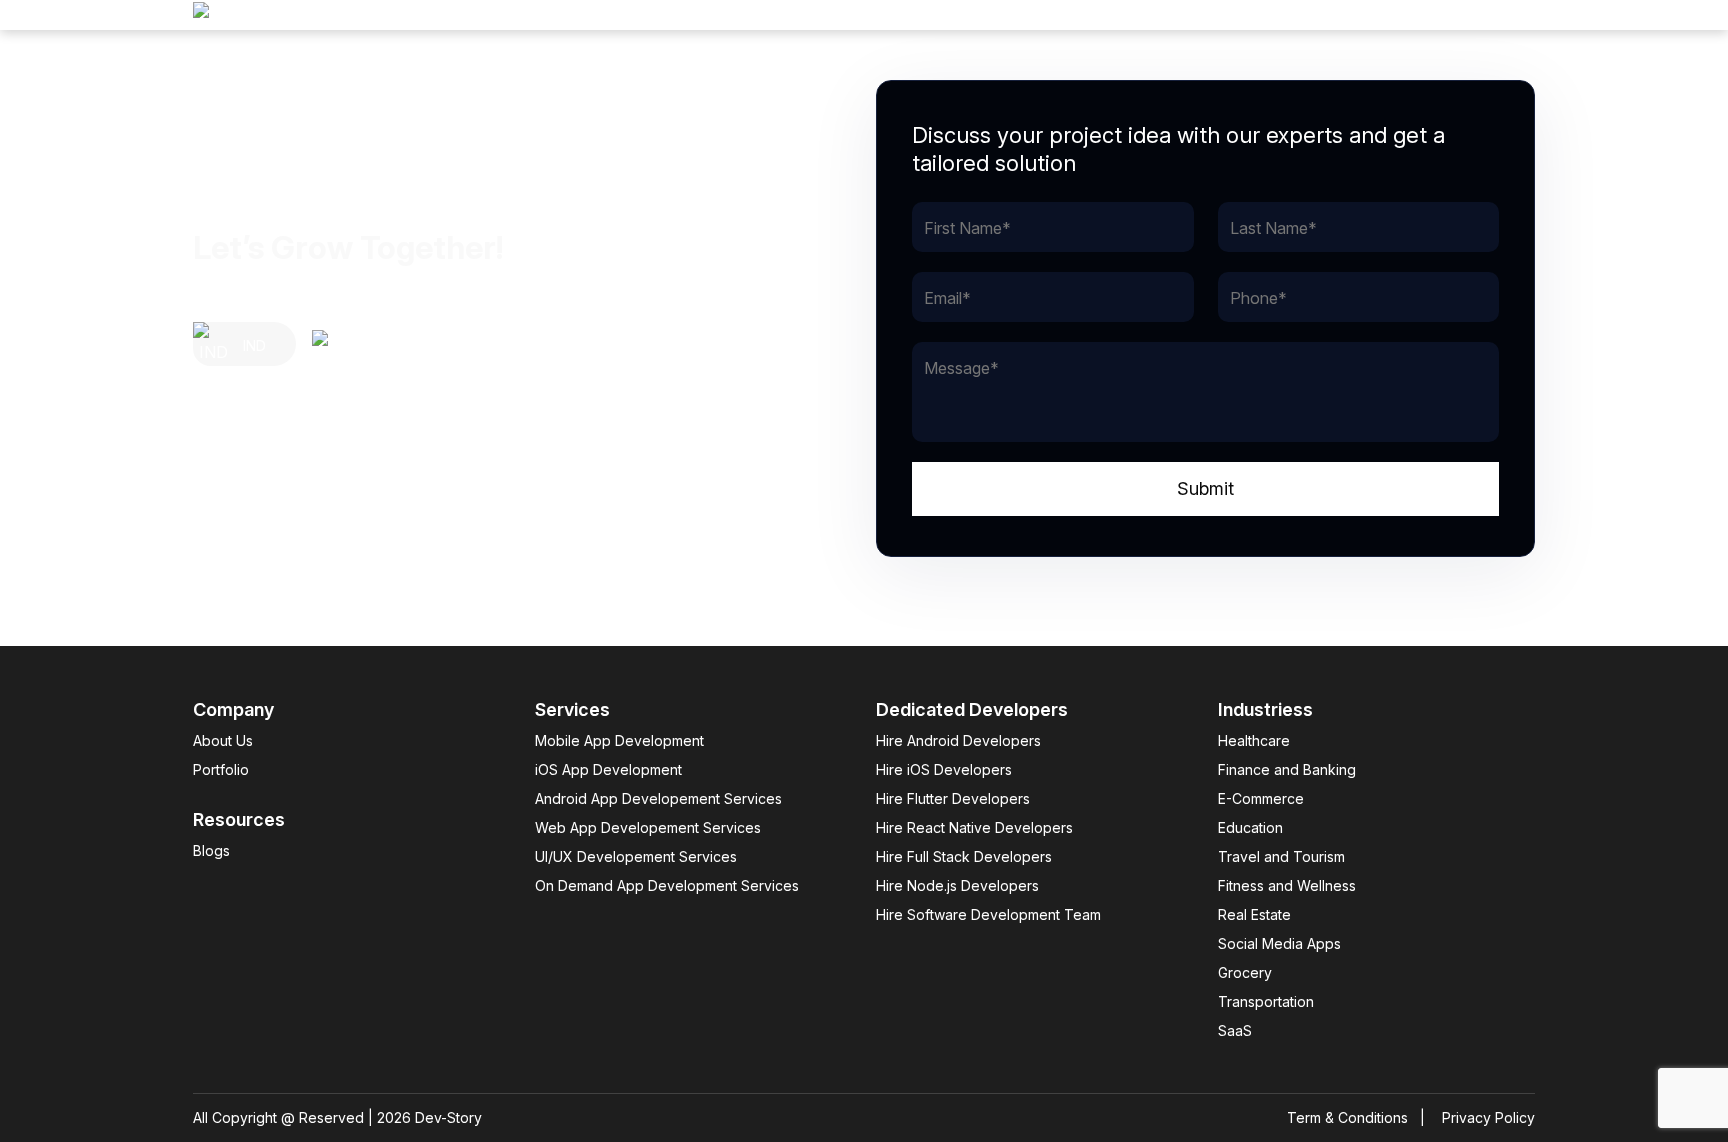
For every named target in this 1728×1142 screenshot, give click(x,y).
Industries (1289, 15)
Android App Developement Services (658, 798)
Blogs (211, 850)
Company (1498, 15)
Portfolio (221, 769)
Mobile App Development (619, 740)
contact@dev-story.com (281, 552)
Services (1394, 15)
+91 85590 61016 (257, 524)
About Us (223, 740)
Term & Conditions (1347, 1117)
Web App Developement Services (648, 827)
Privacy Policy (1488, 1117)
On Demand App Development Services (667, 885)
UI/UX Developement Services (636, 856)
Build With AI (1170, 15)
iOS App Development (608, 769)
